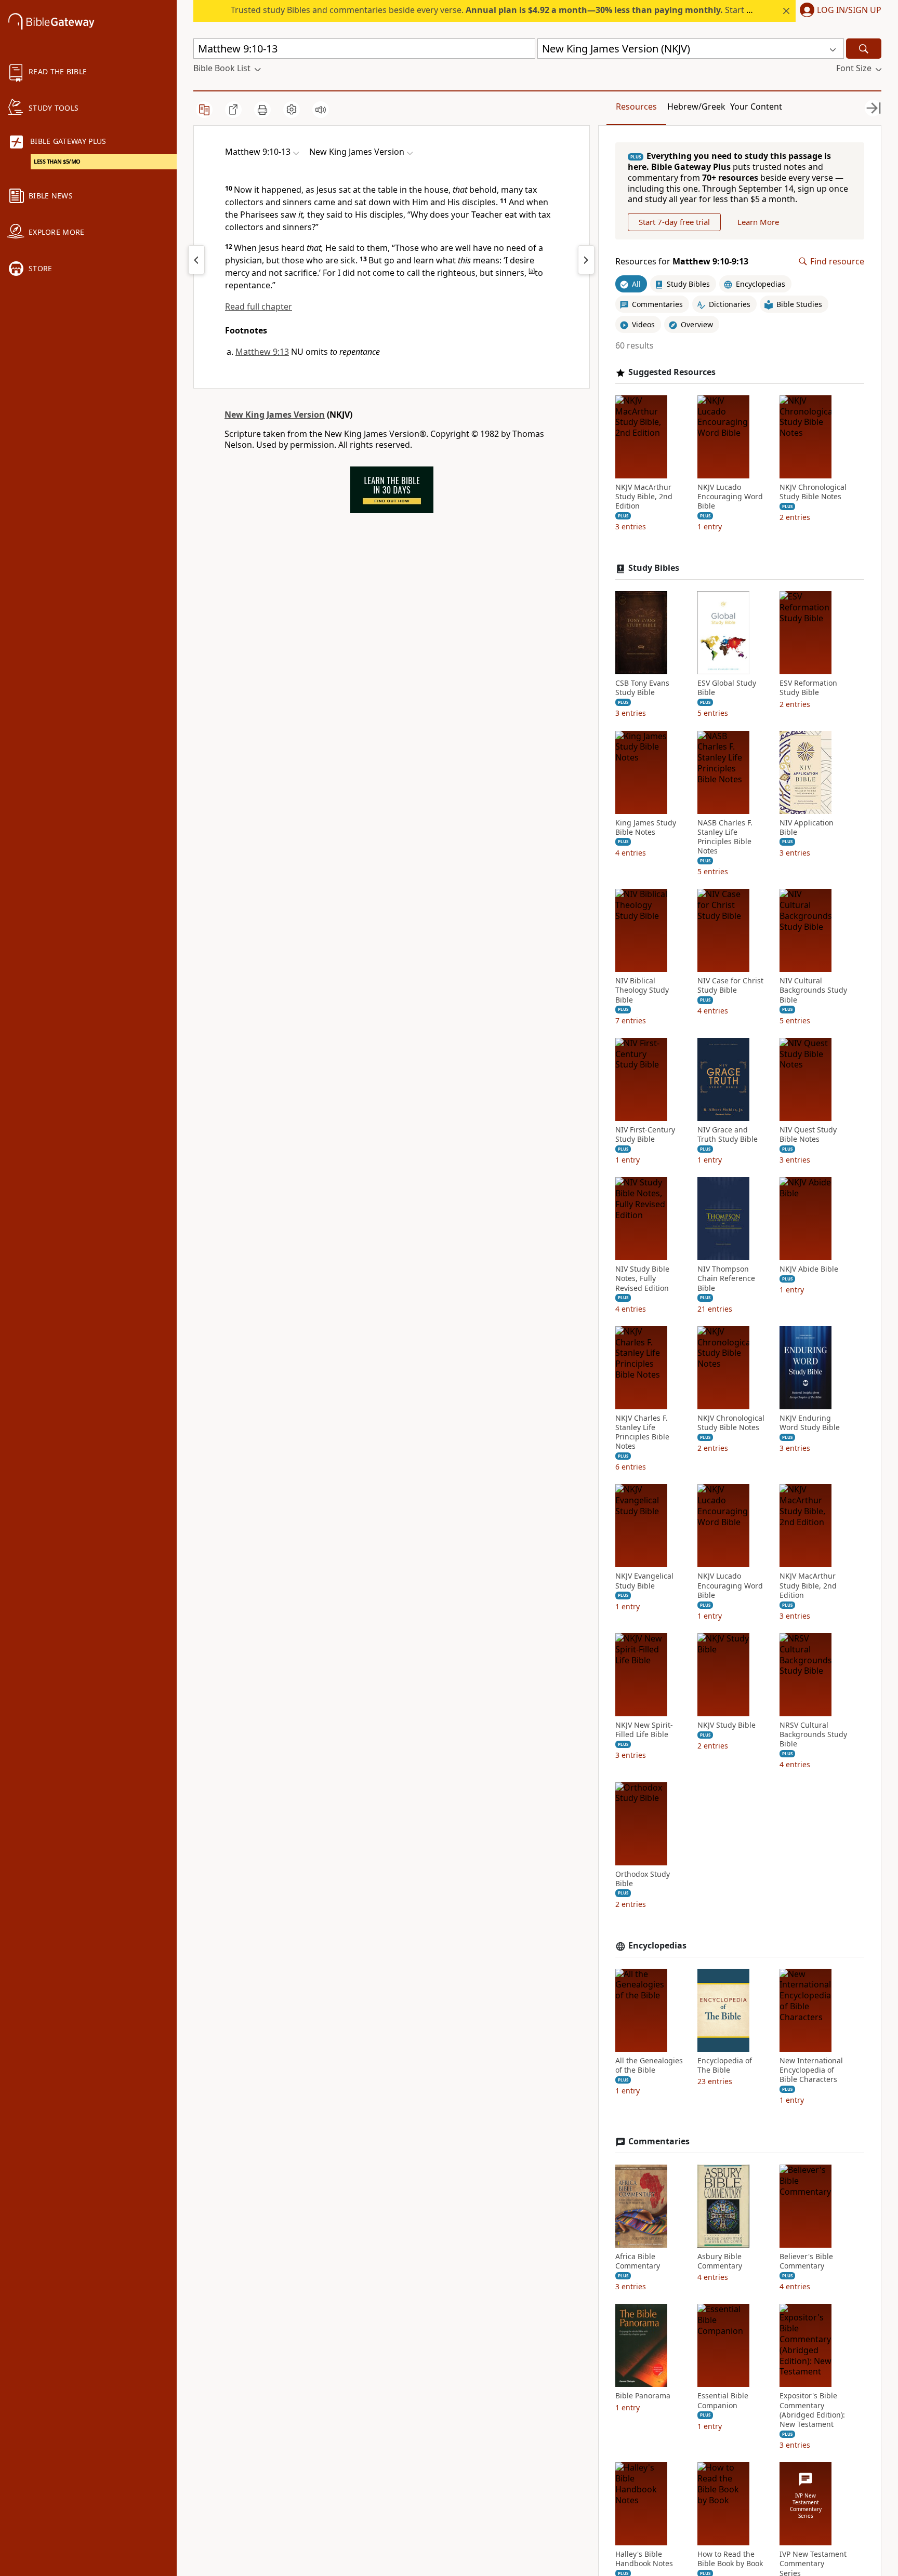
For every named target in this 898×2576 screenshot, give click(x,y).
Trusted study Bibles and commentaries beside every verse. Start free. (498, 10)
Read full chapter (259, 306)
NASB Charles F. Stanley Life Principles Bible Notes (725, 837)
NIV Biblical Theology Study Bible (642, 990)
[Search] (864, 49)
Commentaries (659, 2141)
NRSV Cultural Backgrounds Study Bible (813, 1734)
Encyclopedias (657, 1946)
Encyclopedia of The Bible (725, 2065)
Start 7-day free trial (674, 222)
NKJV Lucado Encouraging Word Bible (730, 497)
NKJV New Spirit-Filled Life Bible (644, 1730)
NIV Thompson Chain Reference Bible (726, 1278)
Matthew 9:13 (262, 352)
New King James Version (275, 415)
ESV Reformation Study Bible (808, 688)
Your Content (756, 106)
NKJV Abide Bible (809, 1269)
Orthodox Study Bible (643, 1879)
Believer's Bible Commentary (806, 2261)
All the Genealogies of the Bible (649, 2065)
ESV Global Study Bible (727, 688)
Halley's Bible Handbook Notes (644, 2559)
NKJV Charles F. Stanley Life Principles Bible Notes (642, 1432)
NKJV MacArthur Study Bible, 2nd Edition (644, 497)
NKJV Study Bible (727, 1725)
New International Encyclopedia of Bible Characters (811, 2070)
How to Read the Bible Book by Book (730, 2559)
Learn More (758, 222)
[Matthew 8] (196, 260)
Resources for (682, 262)
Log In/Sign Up (849, 10)
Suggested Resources (672, 372)
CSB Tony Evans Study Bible (642, 688)
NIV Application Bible (807, 827)
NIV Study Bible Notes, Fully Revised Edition (642, 1278)
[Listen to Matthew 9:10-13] (321, 110)
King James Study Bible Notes (646, 827)
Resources (636, 106)
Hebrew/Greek (696, 106)
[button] (838, 11)
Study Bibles (654, 568)
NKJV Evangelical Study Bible (644, 1581)
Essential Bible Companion (723, 2400)
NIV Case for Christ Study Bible (730, 985)
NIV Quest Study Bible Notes (808, 1134)
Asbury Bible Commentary (720, 2261)
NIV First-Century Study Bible (645, 1134)
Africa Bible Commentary (638, 2261)
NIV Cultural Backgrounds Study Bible (813, 990)
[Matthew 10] (586, 260)
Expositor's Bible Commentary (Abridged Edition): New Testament (812, 2410)
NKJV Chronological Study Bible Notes (813, 492)
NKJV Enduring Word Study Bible (810, 1423)
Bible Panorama (643, 2396)
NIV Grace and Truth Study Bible (728, 1134)
